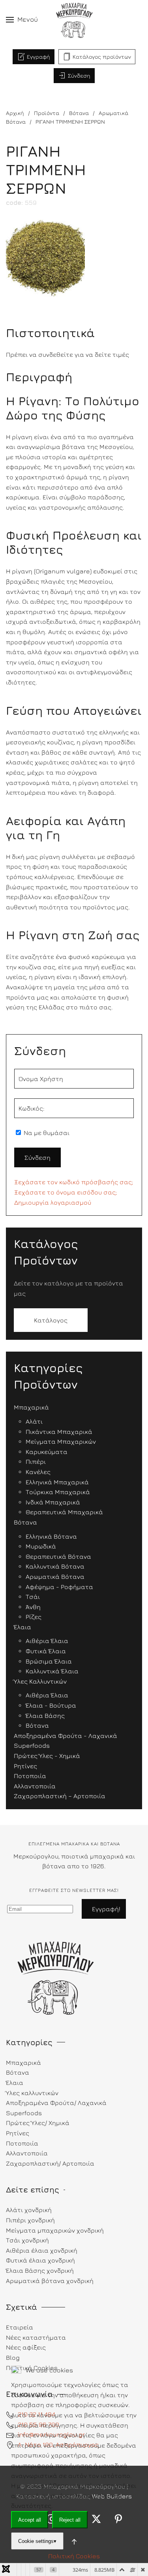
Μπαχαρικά (23, 2062)
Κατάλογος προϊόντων (102, 57)
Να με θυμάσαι (46, 1133)
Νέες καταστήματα (36, 2337)
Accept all (30, 2520)
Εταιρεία (20, 2327)
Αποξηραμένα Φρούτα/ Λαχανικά (56, 2103)
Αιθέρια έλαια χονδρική (42, 2250)
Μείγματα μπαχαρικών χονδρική (55, 2230)
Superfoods (24, 2113)
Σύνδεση (79, 75)
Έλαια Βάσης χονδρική (40, 2270)
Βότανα (18, 2072)
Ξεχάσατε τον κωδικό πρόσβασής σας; (74, 1182)
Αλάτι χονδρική (29, 2210)
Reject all (70, 2520)
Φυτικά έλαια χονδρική (40, 2260)
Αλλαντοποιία (27, 2153)
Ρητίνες (18, 2133)
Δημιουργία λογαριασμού (53, 1202)
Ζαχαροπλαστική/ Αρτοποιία (50, 2163)
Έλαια (15, 2083)
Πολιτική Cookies (74, 2556)
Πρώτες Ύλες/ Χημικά (38, 2123)
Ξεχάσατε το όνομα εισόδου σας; (66, 1192)
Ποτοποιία (22, 2143)
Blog (13, 2357)
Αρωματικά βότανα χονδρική (50, 2281)
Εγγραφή (38, 57)
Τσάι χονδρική (27, 2240)
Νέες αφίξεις (26, 2347)
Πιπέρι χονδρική (30, 2220)
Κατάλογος (51, 1320)
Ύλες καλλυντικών (32, 2093)
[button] (22, 20)
